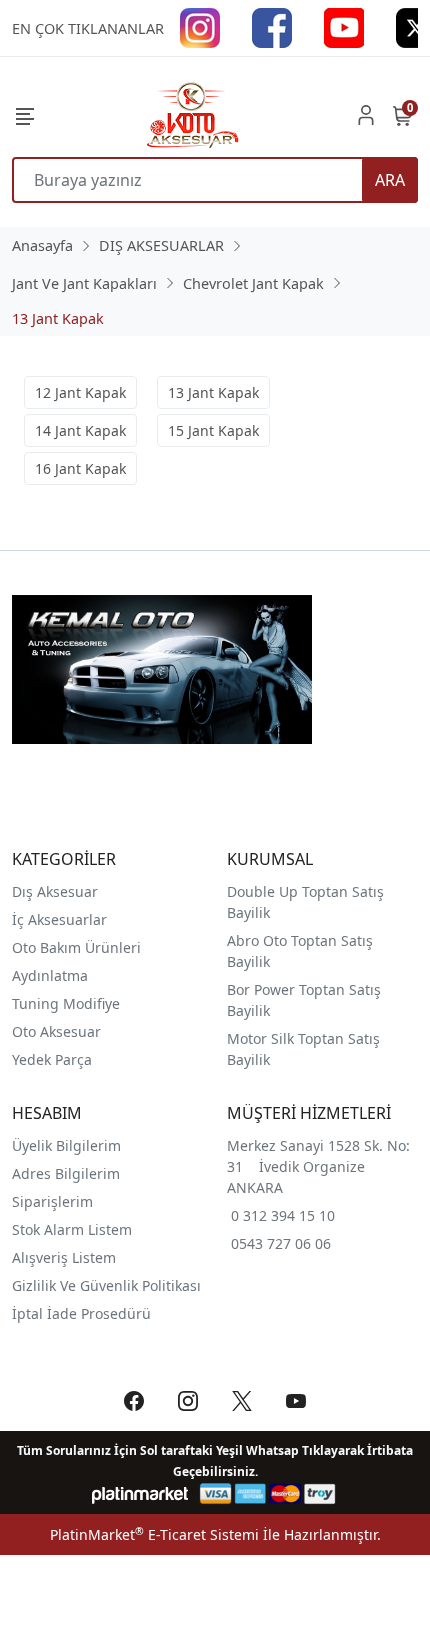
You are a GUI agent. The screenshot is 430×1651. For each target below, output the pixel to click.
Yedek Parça (52, 1059)
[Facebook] (272, 26)
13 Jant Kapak (213, 392)
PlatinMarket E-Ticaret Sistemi (154, 1534)
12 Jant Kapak (80, 392)
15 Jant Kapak (213, 430)
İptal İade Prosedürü (81, 1313)
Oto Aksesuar (56, 1031)
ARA (390, 180)
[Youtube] (344, 26)
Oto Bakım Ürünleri (76, 947)
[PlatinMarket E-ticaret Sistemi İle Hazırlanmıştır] (140, 1493)
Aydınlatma (50, 975)
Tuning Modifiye (66, 1003)
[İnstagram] (200, 26)
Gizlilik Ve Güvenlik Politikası (106, 1285)
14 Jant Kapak (80, 430)
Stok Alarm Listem (72, 1229)
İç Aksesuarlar (59, 919)
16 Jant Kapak (80, 468)
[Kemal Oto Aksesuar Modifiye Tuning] (191, 115)
